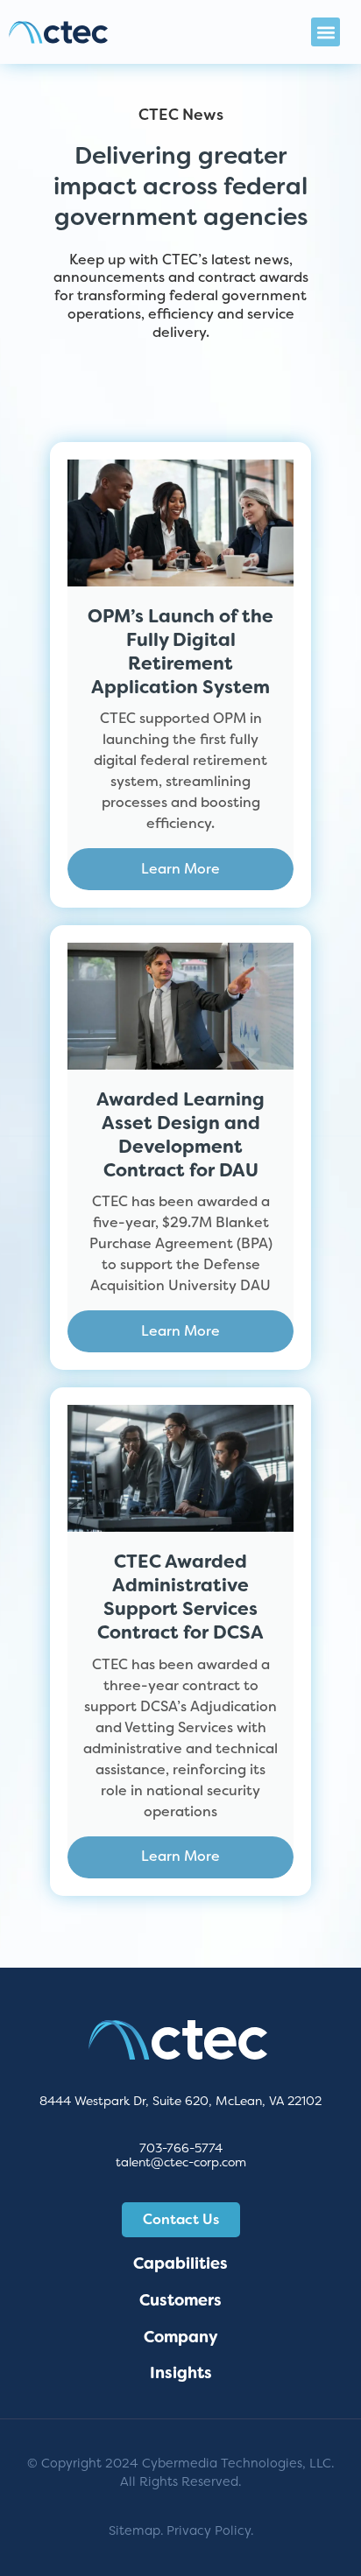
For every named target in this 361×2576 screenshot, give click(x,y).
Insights (181, 2373)
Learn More (180, 869)
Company (181, 2337)
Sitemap (134, 2531)
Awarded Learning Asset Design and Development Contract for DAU (180, 1135)
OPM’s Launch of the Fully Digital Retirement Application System (180, 652)
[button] (326, 32)
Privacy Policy (209, 2531)
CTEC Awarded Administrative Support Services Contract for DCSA (180, 1597)
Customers (180, 2300)
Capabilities (180, 2264)
